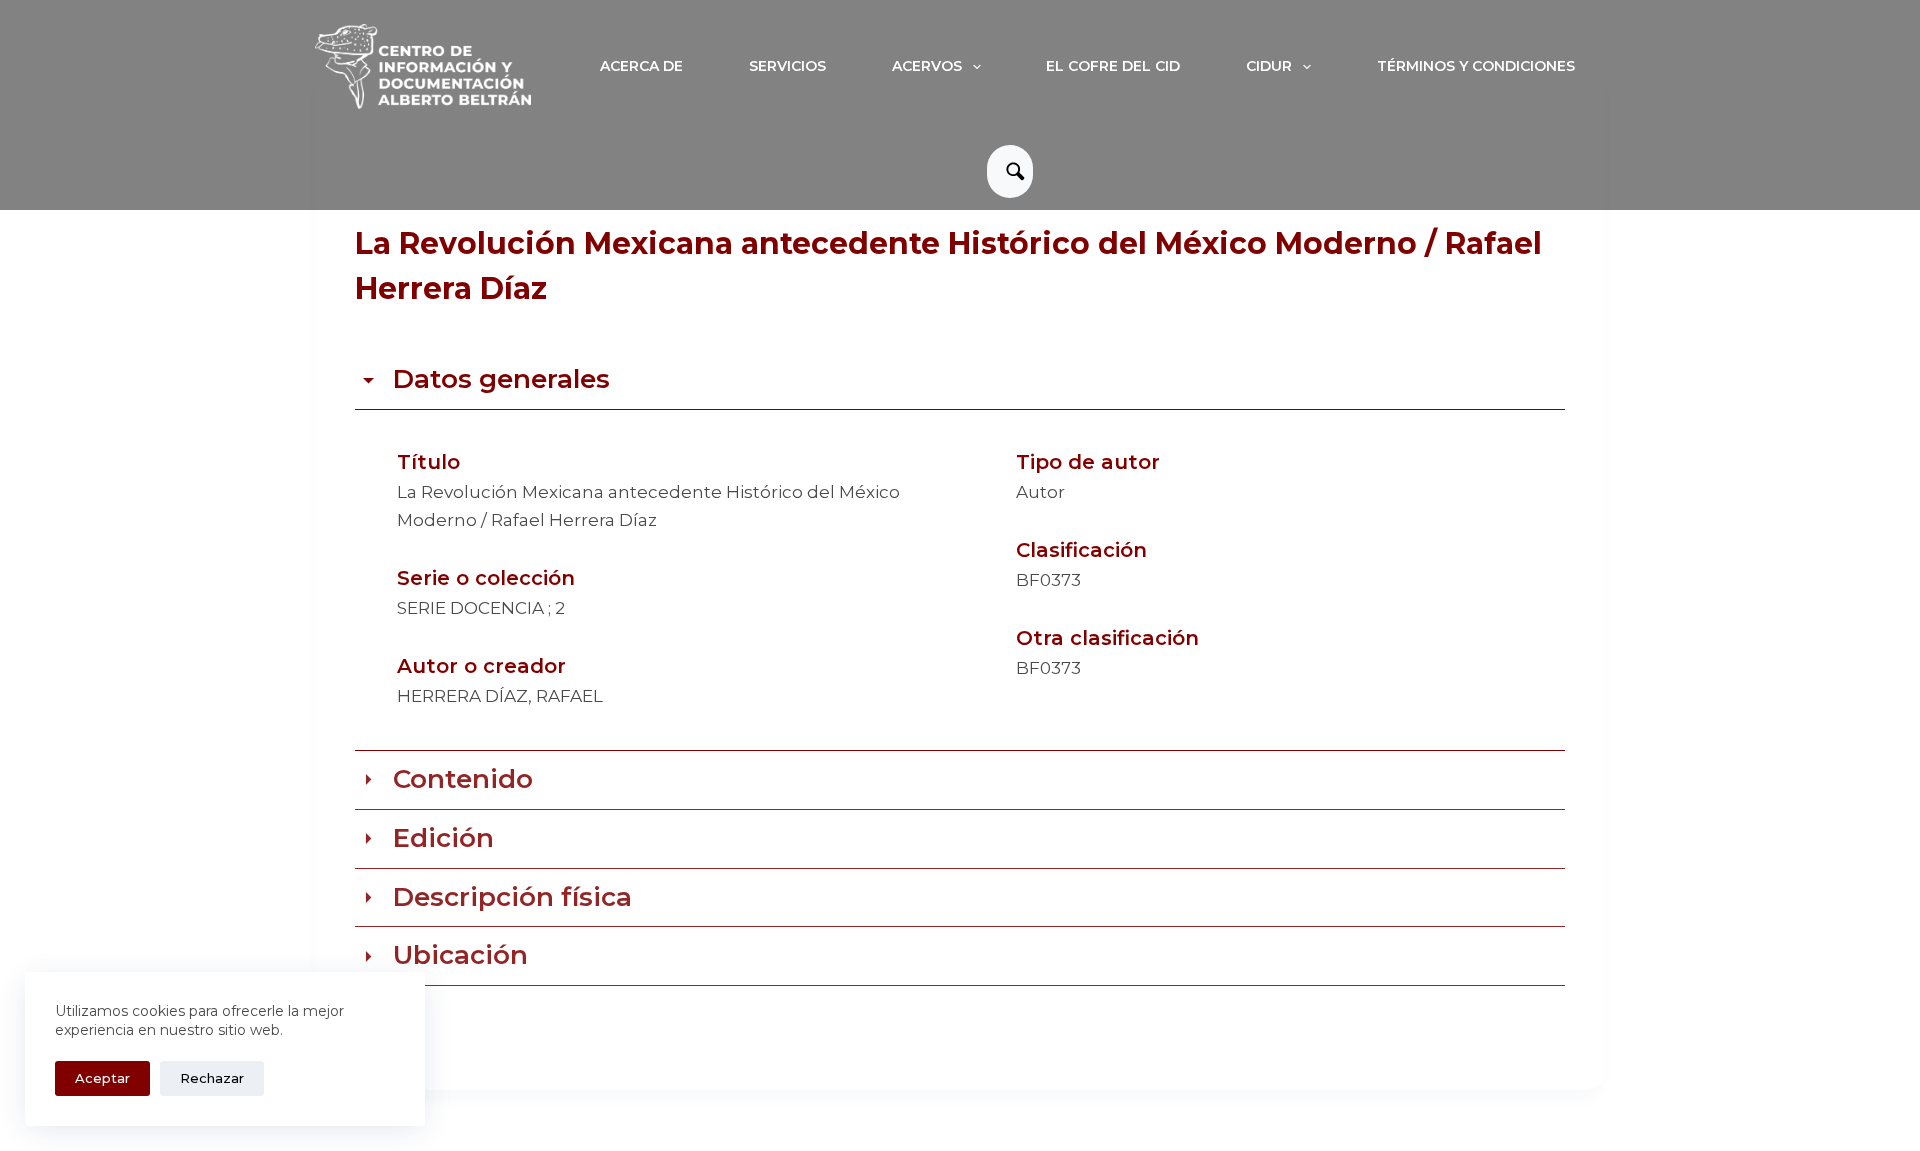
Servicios (787, 66)
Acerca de (641, 66)
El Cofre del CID (1113, 66)
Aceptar (102, 1078)
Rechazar (212, 1078)
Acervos (927, 66)
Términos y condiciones (1476, 66)
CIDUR (1269, 66)
